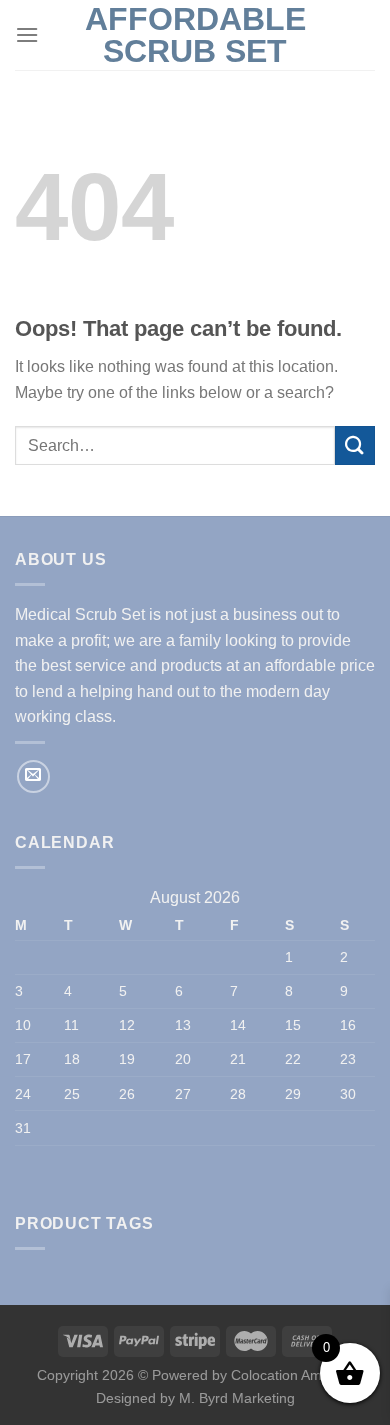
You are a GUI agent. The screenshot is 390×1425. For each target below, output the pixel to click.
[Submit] (355, 445)
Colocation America (292, 1375)
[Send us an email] (33, 776)
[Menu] (27, 34)
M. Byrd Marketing (235, 1398)
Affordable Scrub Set (195, 35)
